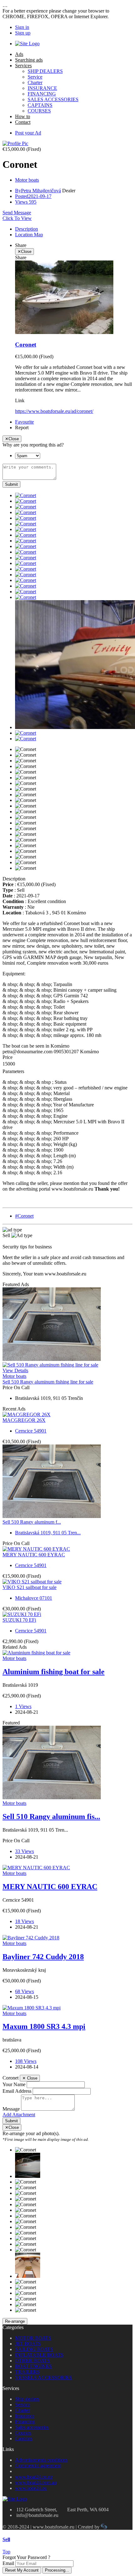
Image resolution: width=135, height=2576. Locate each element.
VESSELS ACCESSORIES (43, 2378)
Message (11, 2109)
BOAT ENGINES (33, 2366)
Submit (11, 484)
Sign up (23, 33)
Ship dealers (27, 2399)
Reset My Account (22, 2570)
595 (26, 202)
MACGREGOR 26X (24, 1420)
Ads (19, 54)
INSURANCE (42, 88)
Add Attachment (19, 2115)
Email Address (17, 2091)
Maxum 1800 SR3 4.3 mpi (44, 2026)
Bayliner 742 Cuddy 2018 (43, 1957)
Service (35, 77)
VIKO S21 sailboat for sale (30, 1587)
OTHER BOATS (32, 2361)
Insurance (25, 2416)
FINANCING (42, 94)
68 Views (24, 1991)
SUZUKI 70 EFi (19, 1620)
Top (6, 2552)
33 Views (24, 1851)
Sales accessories (32, 2427)
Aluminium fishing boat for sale (54, 1672)
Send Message (17, 213)
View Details (15, 1370)
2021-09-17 (33, 196)
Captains (24, 2439)
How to (23, 116)
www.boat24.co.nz (34, 2477)
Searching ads (29, 60)
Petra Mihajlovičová (38, 191)
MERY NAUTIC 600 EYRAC (34, 1555)
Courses (23, 2433)
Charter (35, 82)
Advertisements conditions (41, 2460)
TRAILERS (27, 2372)
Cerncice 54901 (31, 1431)
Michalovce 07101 (34, 1598)
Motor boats (27, 180)
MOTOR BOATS (33, 2338)
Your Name (14, 2084)
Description (27, 229)
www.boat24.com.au (36, 2483)
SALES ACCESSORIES (53, 99)
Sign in (22, 27)
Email (8, 2563)
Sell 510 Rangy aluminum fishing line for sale (48, 1382)
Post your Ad (28, 133)
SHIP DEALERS (45, 71)
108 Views (26, 2061)
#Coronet (24, 1216)
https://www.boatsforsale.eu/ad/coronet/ (54, 411)
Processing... (57, 2570)
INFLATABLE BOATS (39, 2355)
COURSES (39, 111)
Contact (23, 122)
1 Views (23, 1706)
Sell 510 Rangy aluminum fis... (51, 1817)
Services (23, 66)
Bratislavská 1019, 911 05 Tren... (48, 1533)
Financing (25, 2422)
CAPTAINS (40, 105)
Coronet (26, 345)
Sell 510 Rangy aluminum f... (32, 1522)
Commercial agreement (38, 2466)
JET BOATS (28, 2344)
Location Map (29, 235)
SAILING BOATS (34, 2349)
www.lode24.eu (31, 2488)
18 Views (24, 1921)
